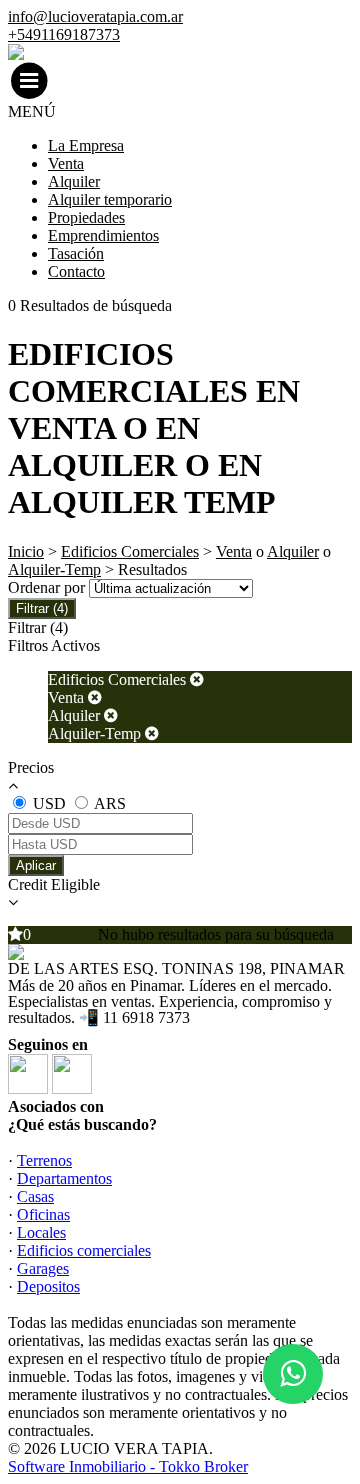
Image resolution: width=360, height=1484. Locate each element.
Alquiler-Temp (54, 569)
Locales (41, 1232)
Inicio (26, 551)
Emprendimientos (103, 235)
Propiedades (86, 217)
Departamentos (64, 1178)
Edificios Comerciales (130, 551)
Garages (43, 1268)
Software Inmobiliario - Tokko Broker (128, 1466)
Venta (66, 163)
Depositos (48, 1286)
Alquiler (74, 181)
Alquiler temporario (110, 199)
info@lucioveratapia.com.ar (95, 16)
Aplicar (36, 865)
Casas (35, 1196)
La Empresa (86, 145)
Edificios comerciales (84, 1250)
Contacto (76, 271)
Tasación (76, 253)
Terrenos (44, 1160)
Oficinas (43, 1214)
